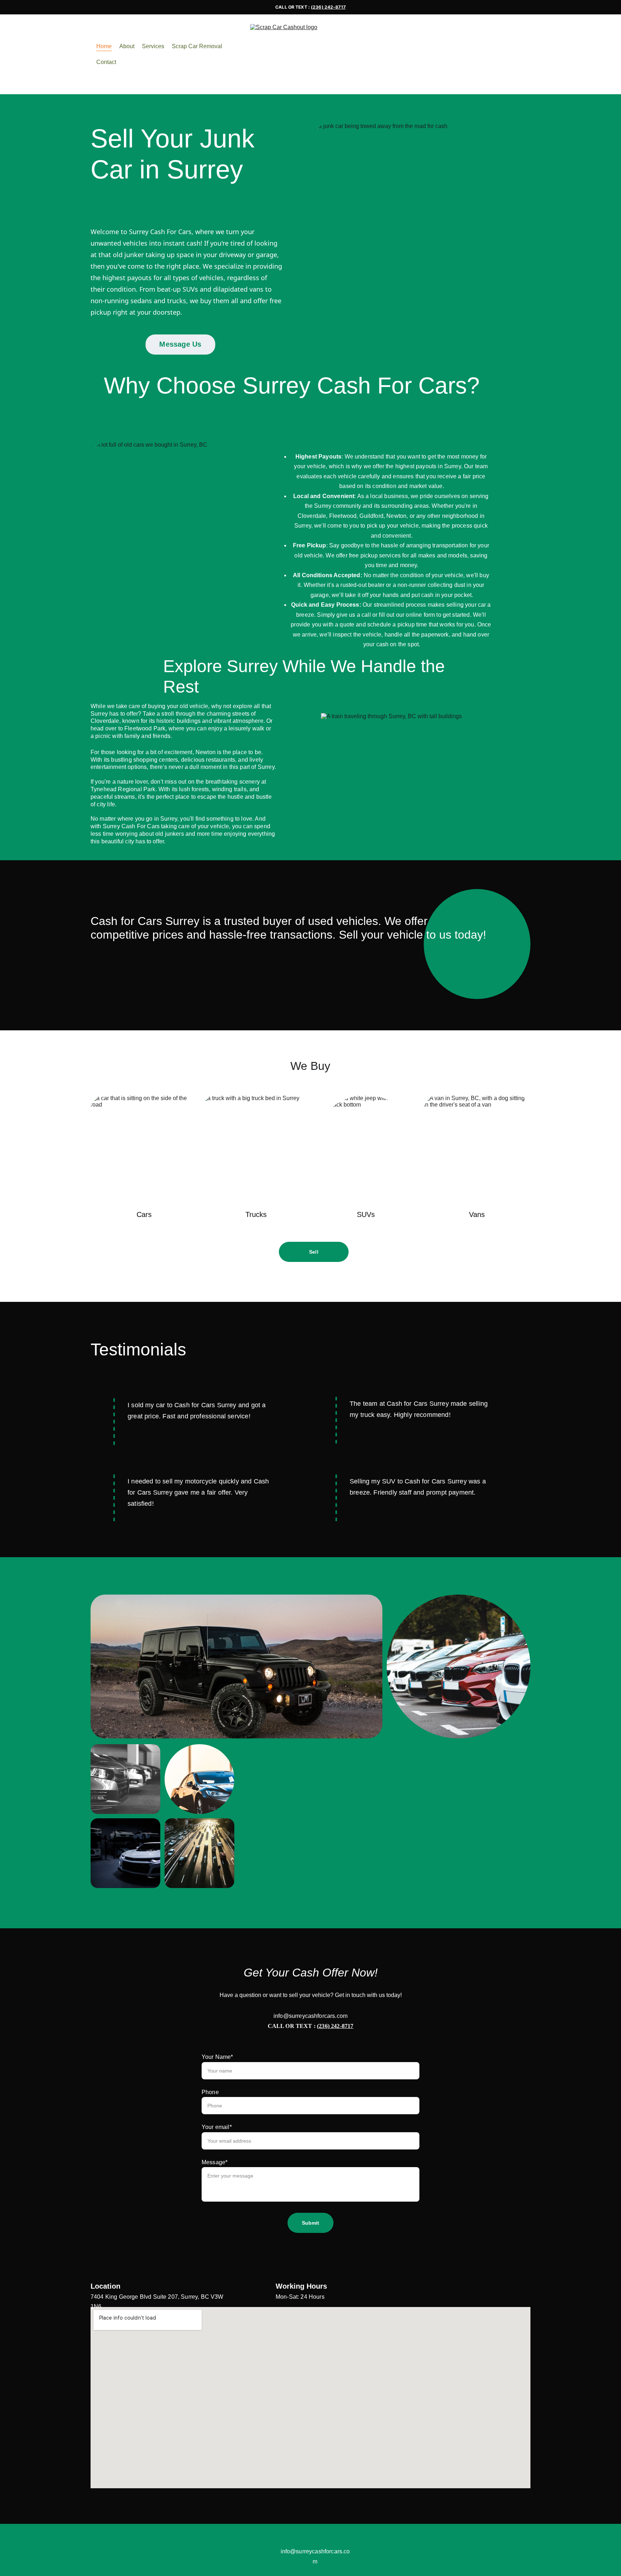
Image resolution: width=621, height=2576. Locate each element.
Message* (215, 2162)
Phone (210, 2092)
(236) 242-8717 (328, 7)
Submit (311, 2223)
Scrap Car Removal (197, 46)
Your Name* (217, 2057)
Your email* (217, 2127)
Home (104, 46)
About (127, 46)
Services (153, 46)
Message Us (180, 344)
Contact (106, 62)
